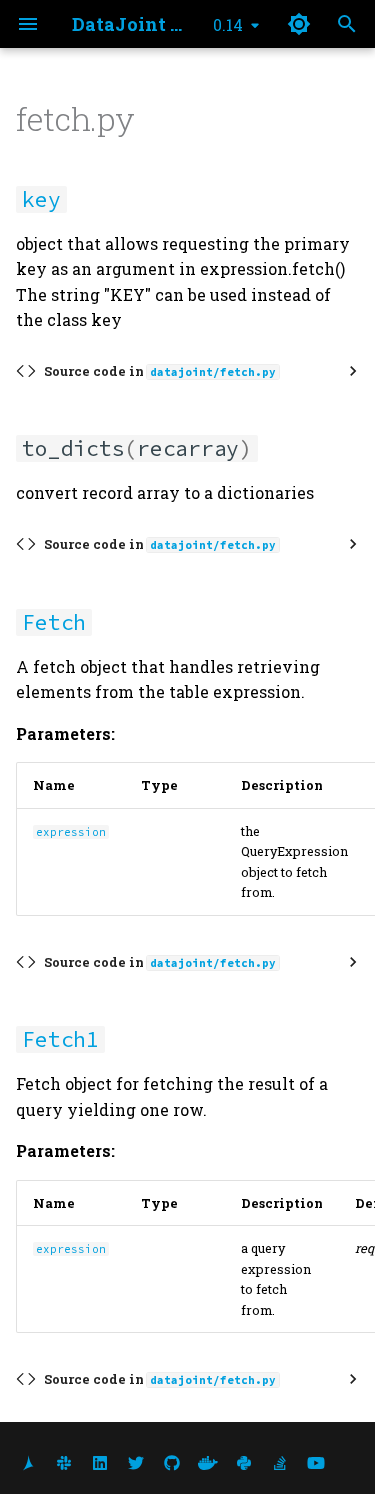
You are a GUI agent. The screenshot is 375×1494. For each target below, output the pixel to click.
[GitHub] (172, 1462)
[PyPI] (244, 1462)
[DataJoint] (28, 1462)
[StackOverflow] (280, 1462)
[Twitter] (136, 1462)
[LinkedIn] (100, 1462)
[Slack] (64, 1462)
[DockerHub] (208, 1462)
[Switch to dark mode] (299, 24)
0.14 (228, 24)
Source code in (160, 371)
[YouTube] (316, 1462)
